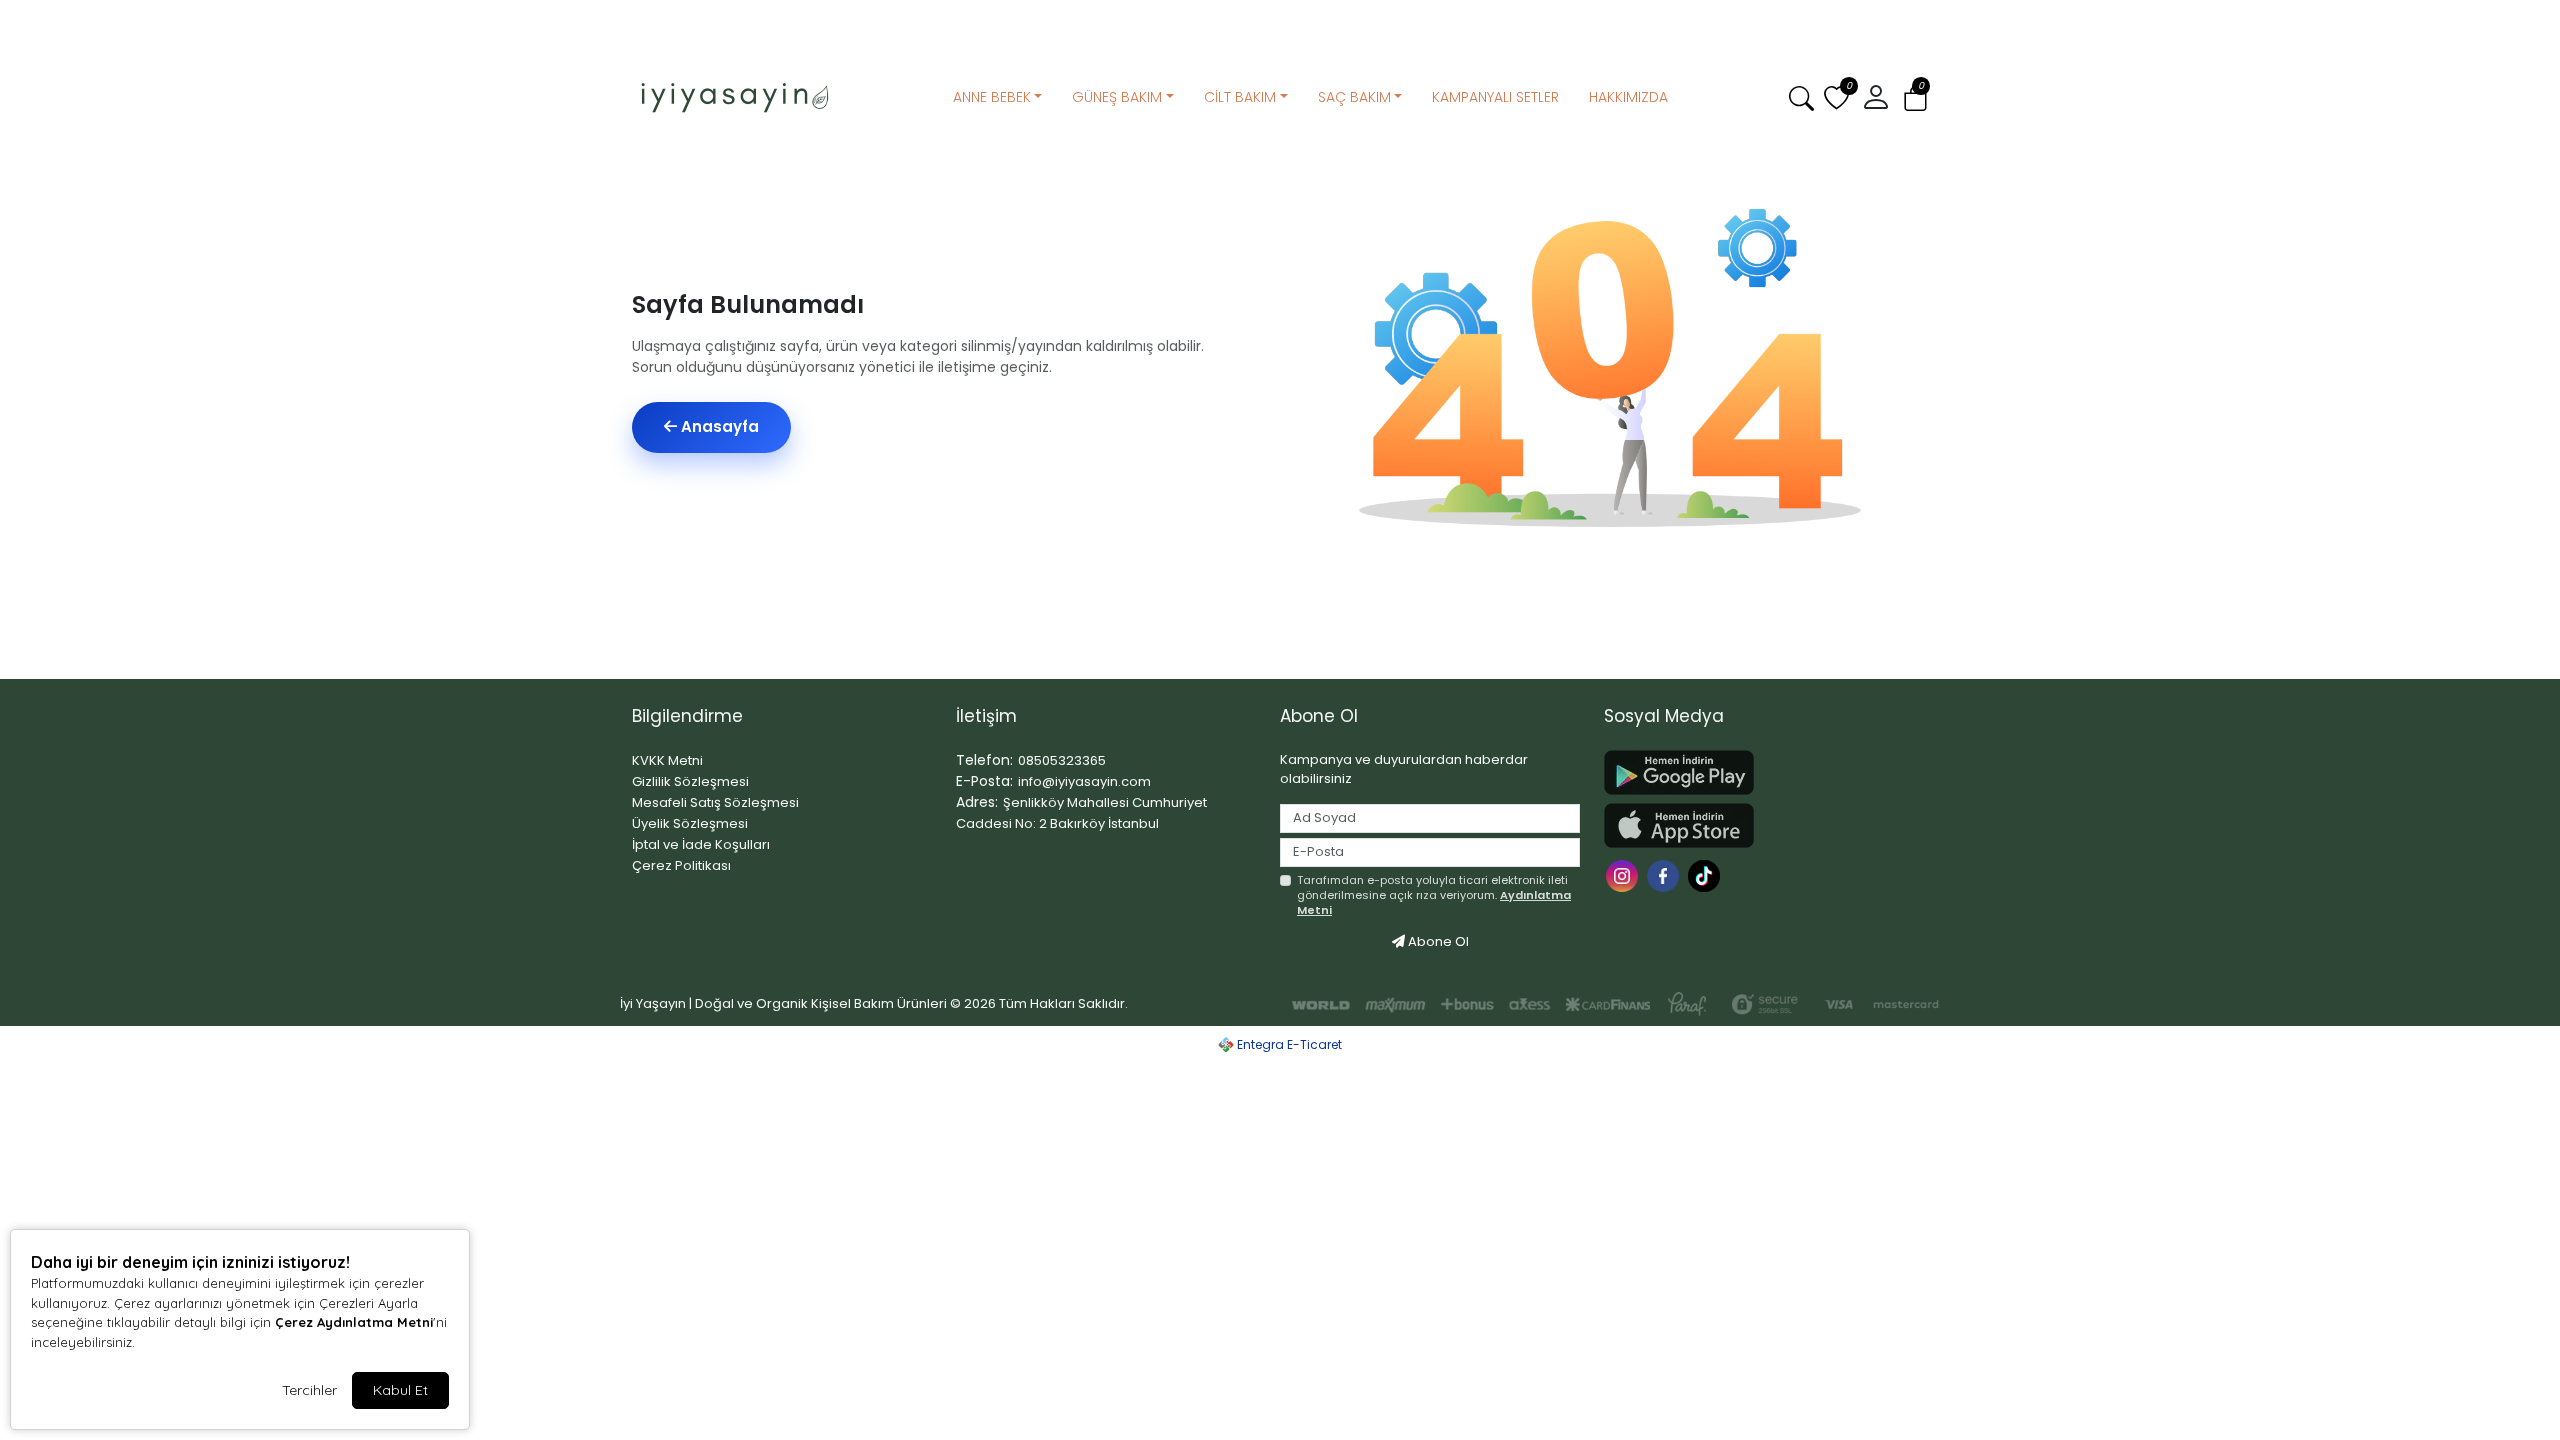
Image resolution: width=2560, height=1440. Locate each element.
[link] (1280, 17)
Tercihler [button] (309, 1390)
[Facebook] (1665, 874)
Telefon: (984, 760)
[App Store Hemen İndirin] (1754, 825)
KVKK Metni (667, 760)
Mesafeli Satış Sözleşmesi (715, 802)
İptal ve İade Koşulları (701, 844)
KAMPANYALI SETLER (1495, 97)
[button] (1915, 98)
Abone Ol (1437, 941)
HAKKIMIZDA (1628, 97)
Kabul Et (400, 1390)
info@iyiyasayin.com (1084, 781)
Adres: (977, 802)
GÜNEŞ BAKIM (1117, 97)
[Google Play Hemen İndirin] (1754, 772)
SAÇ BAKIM (1354, 97)
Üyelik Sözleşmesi (690, 823)
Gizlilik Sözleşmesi (690, 781)
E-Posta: (984, 781)
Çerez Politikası (681, 865)
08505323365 (1062, 760)
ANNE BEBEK (992, 97)
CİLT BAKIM (1240, 97)
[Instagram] (1624, 874)
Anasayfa (718, 426)
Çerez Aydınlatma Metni (354, 1322)
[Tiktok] (1706, 874)
